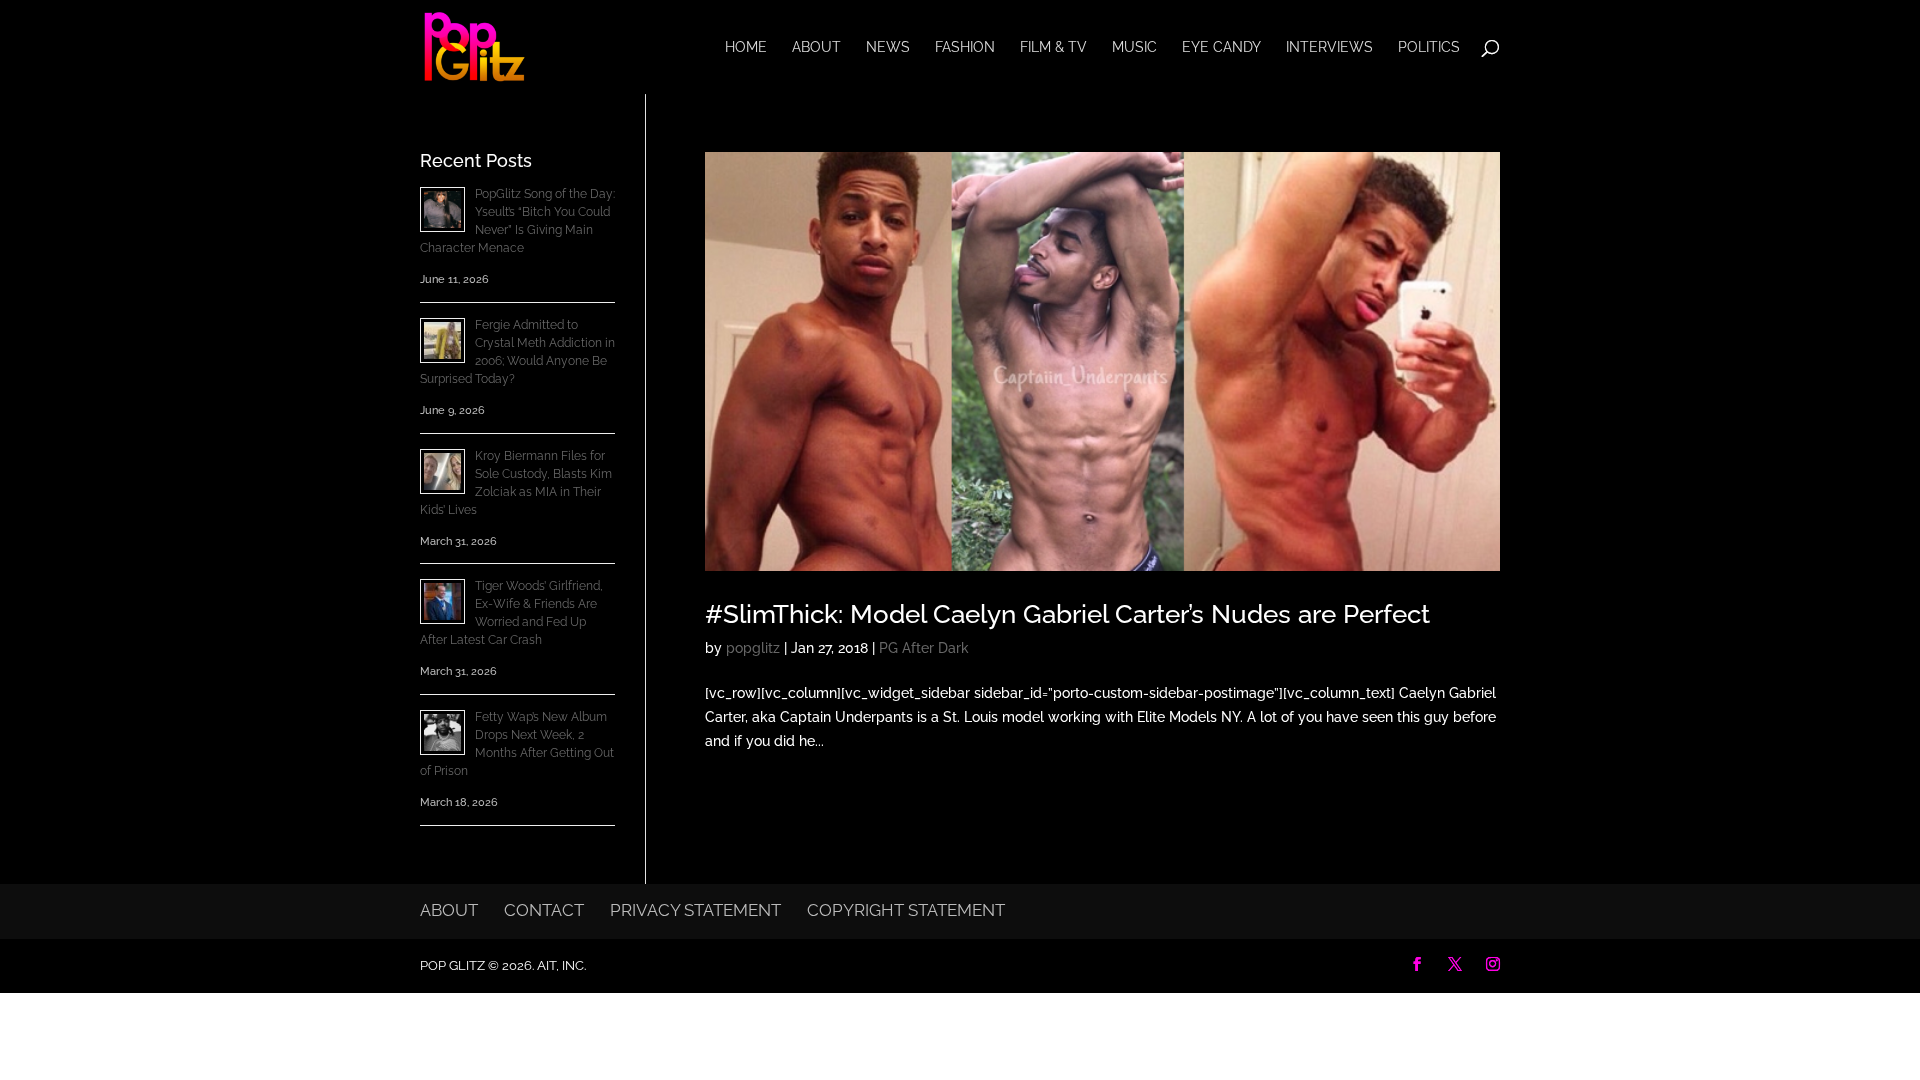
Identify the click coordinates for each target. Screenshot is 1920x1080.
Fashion (965, 47)
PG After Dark (924, 648)
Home (746, 47)
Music (1134, 47)
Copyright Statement (906, 910)
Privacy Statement (695, 910)
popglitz (753, 648)
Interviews (1329, 47)
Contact (544, 910)
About (816, 47)
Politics (1429, 47)
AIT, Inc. (560, 965)
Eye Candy (1221, 47)
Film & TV (1053, 47)
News (888, 47)
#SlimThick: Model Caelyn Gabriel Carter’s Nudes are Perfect (1067, 614)
